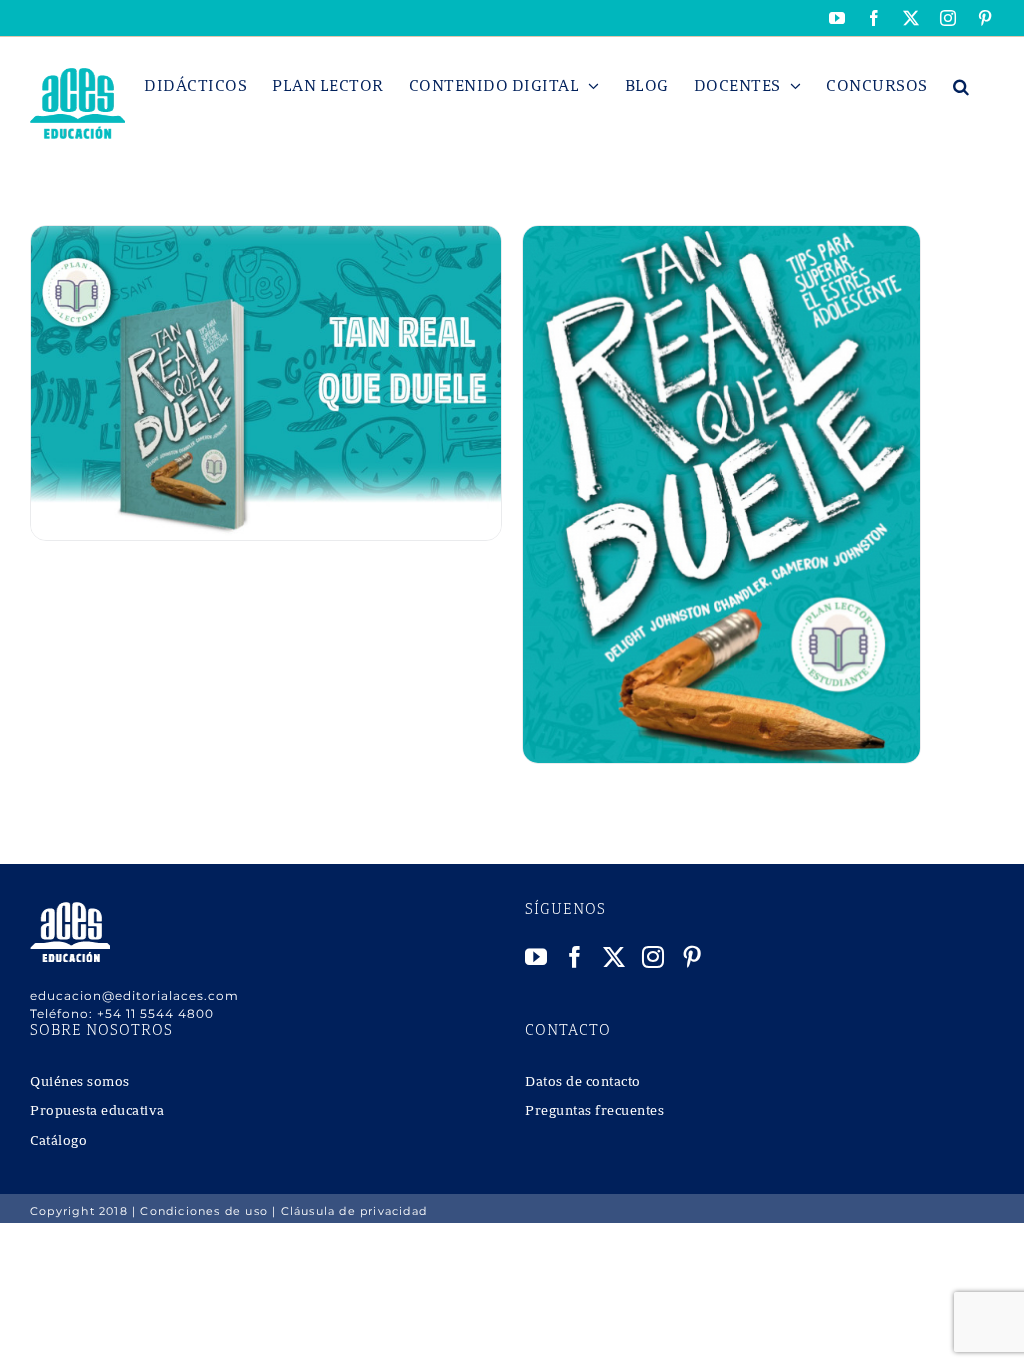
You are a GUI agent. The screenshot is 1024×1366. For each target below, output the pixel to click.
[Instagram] (653, 957)
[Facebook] (575, 957)
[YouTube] (536, 957)
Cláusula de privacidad (354, 1211)
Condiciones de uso (204, 1211)
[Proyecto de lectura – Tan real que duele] (266, 236)
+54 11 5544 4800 (155, 1013)
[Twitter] (614, 957)
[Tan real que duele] (721, 236)
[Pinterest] (692, 957)
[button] (961, 86)
